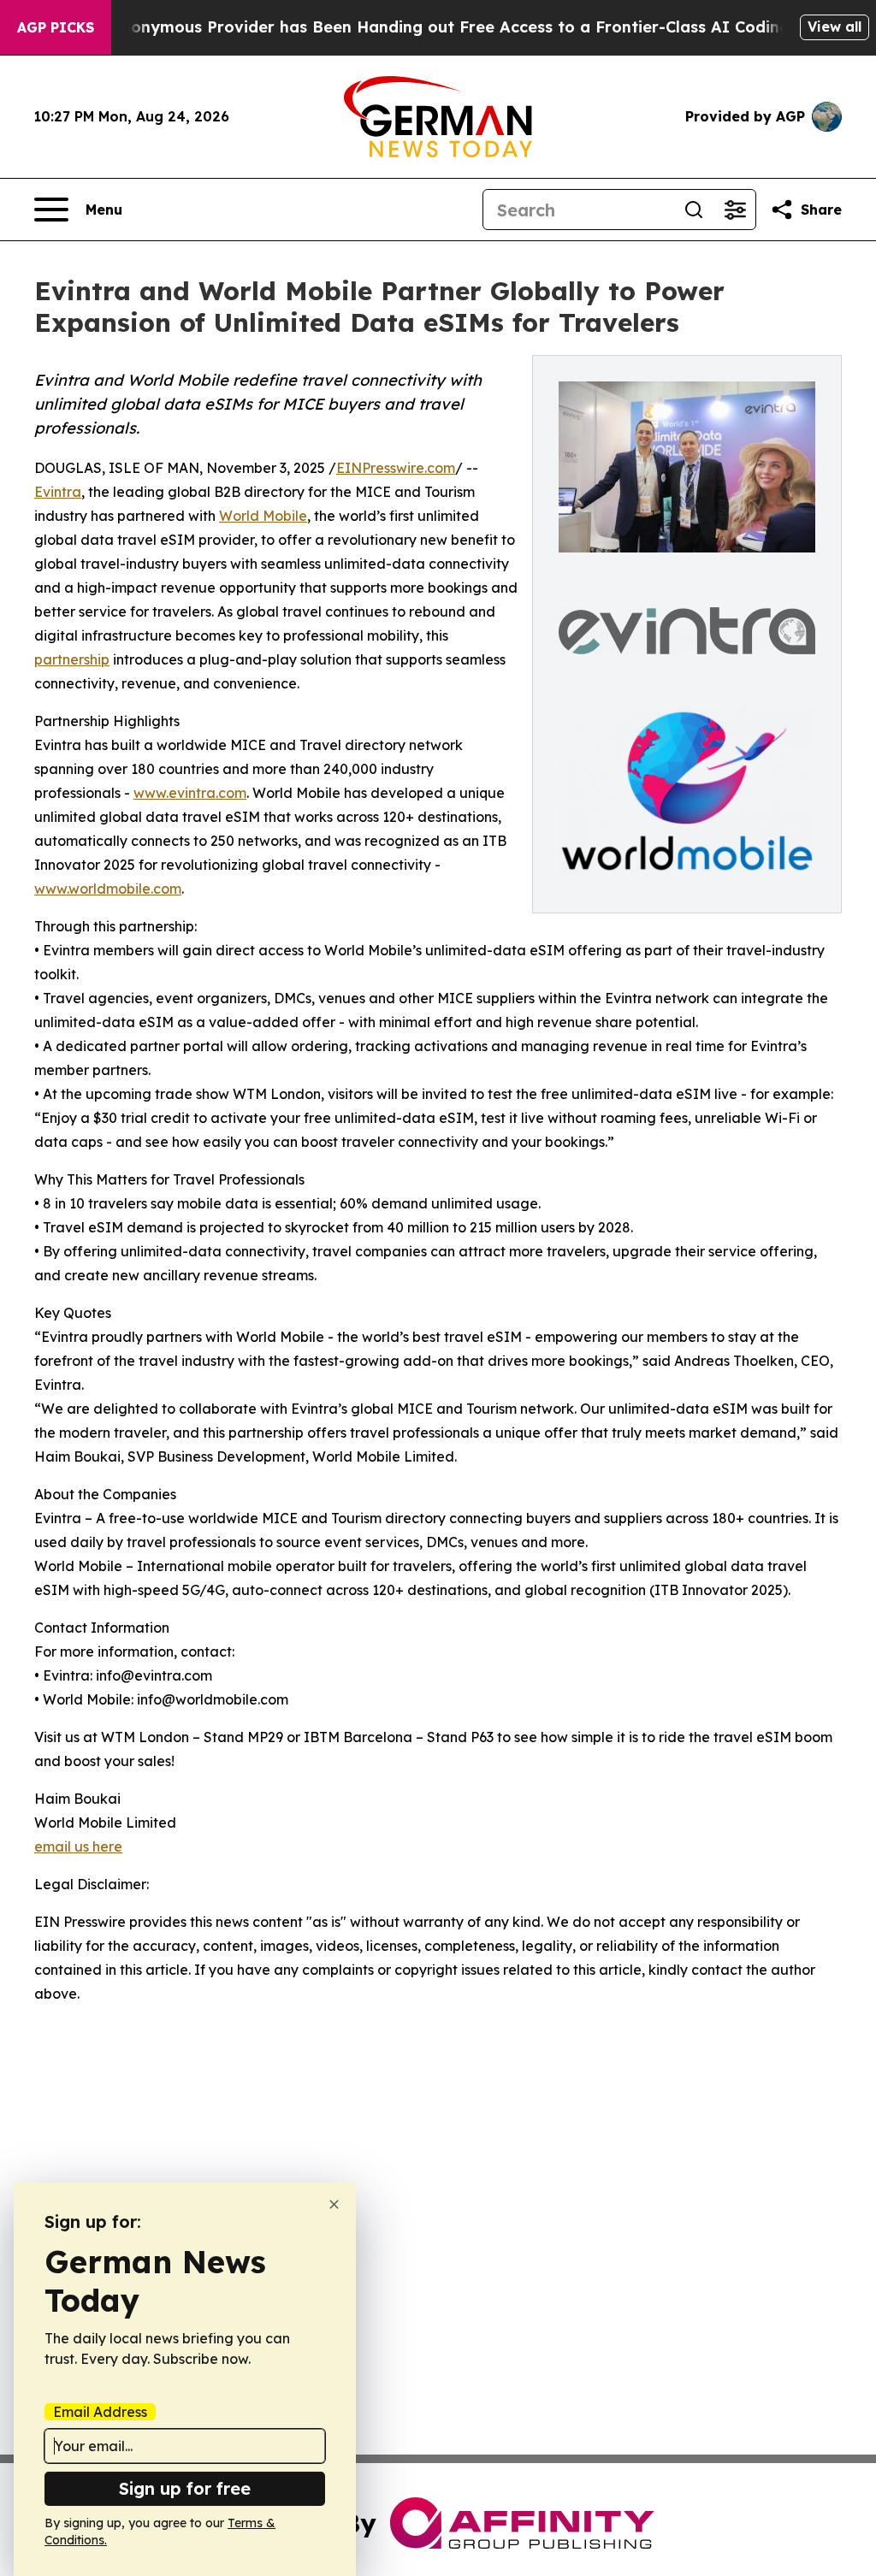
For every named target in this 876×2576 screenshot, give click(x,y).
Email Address (100, 2412)
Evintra (58, 492)
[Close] (334, 2204)
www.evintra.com (190, 793)
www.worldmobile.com (108, 889)
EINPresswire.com (396, 468)
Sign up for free (185, 2488)
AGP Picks (56, 27)
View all (835, 27)
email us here (78, 1846)
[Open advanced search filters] (735, 210)
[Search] (694, 210)
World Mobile (263, 516)
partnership (72, 659)
